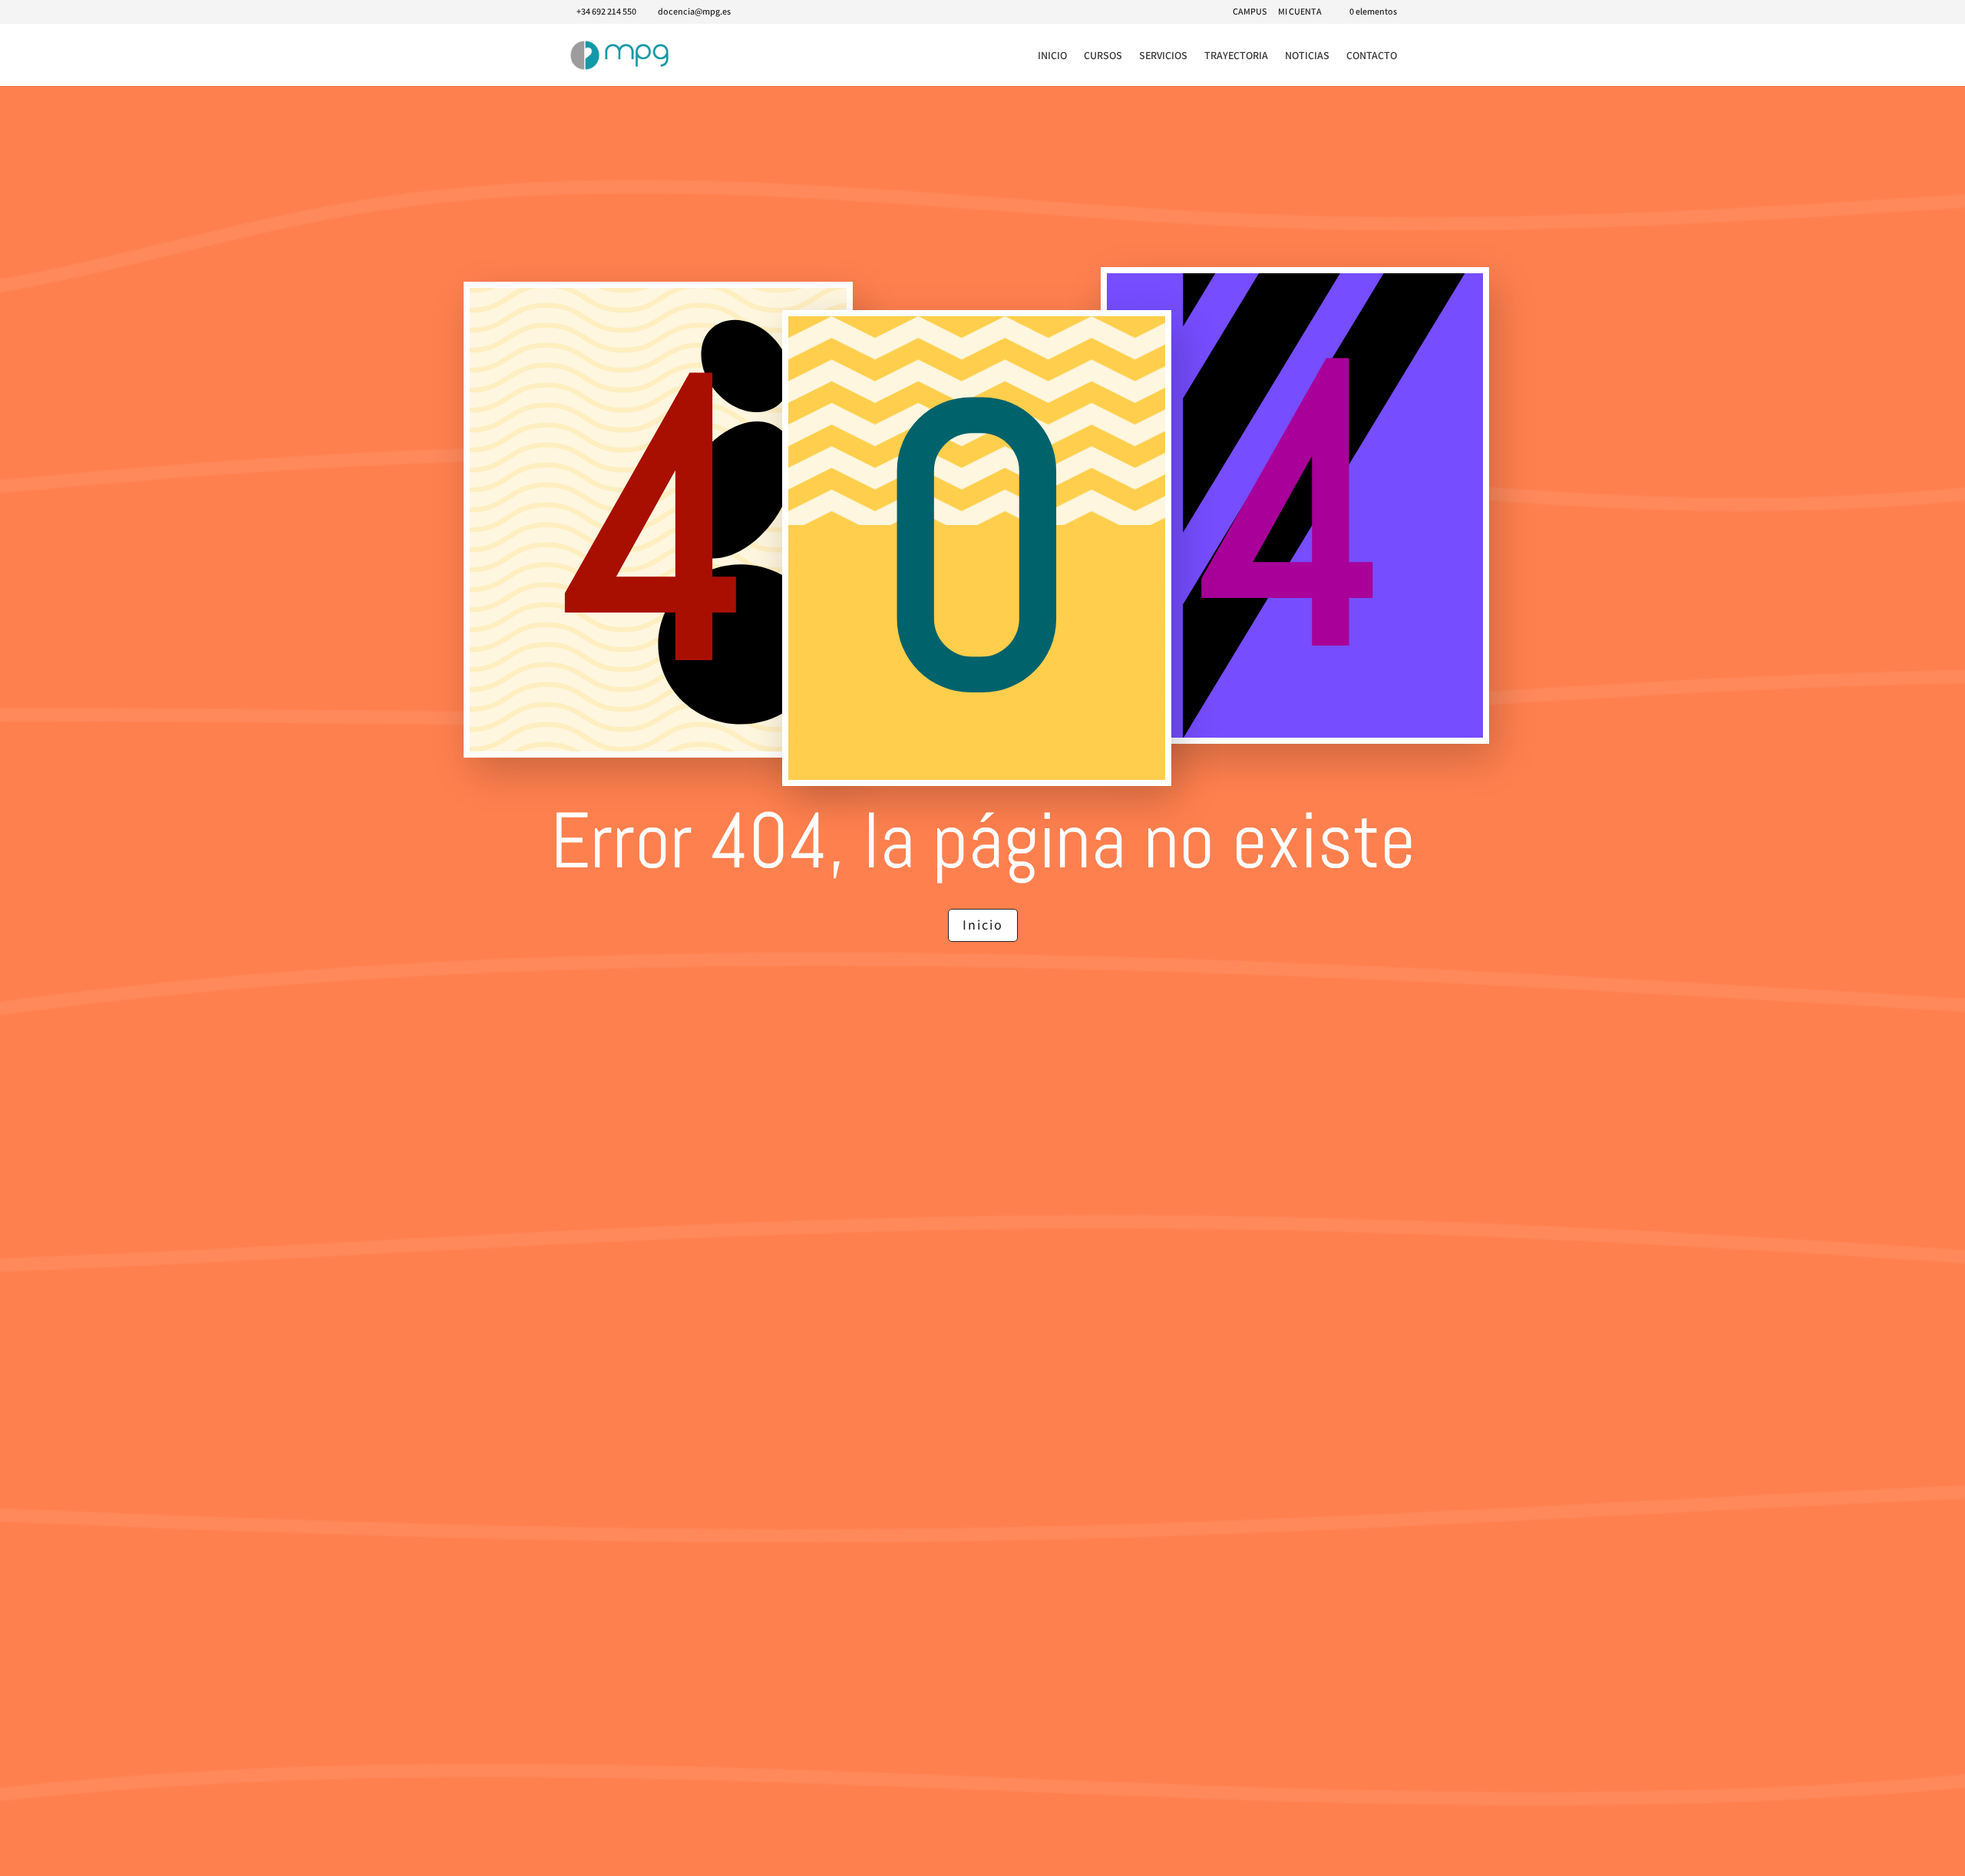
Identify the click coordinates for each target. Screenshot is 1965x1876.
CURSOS (1103, 56)
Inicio (983, 925)
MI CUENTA (1300, 12)
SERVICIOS (1163, 56)
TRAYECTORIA (1236, 56)
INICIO (1052, 56)
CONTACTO (1372, 56)
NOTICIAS (1307, 56)
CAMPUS (1250, 12)
